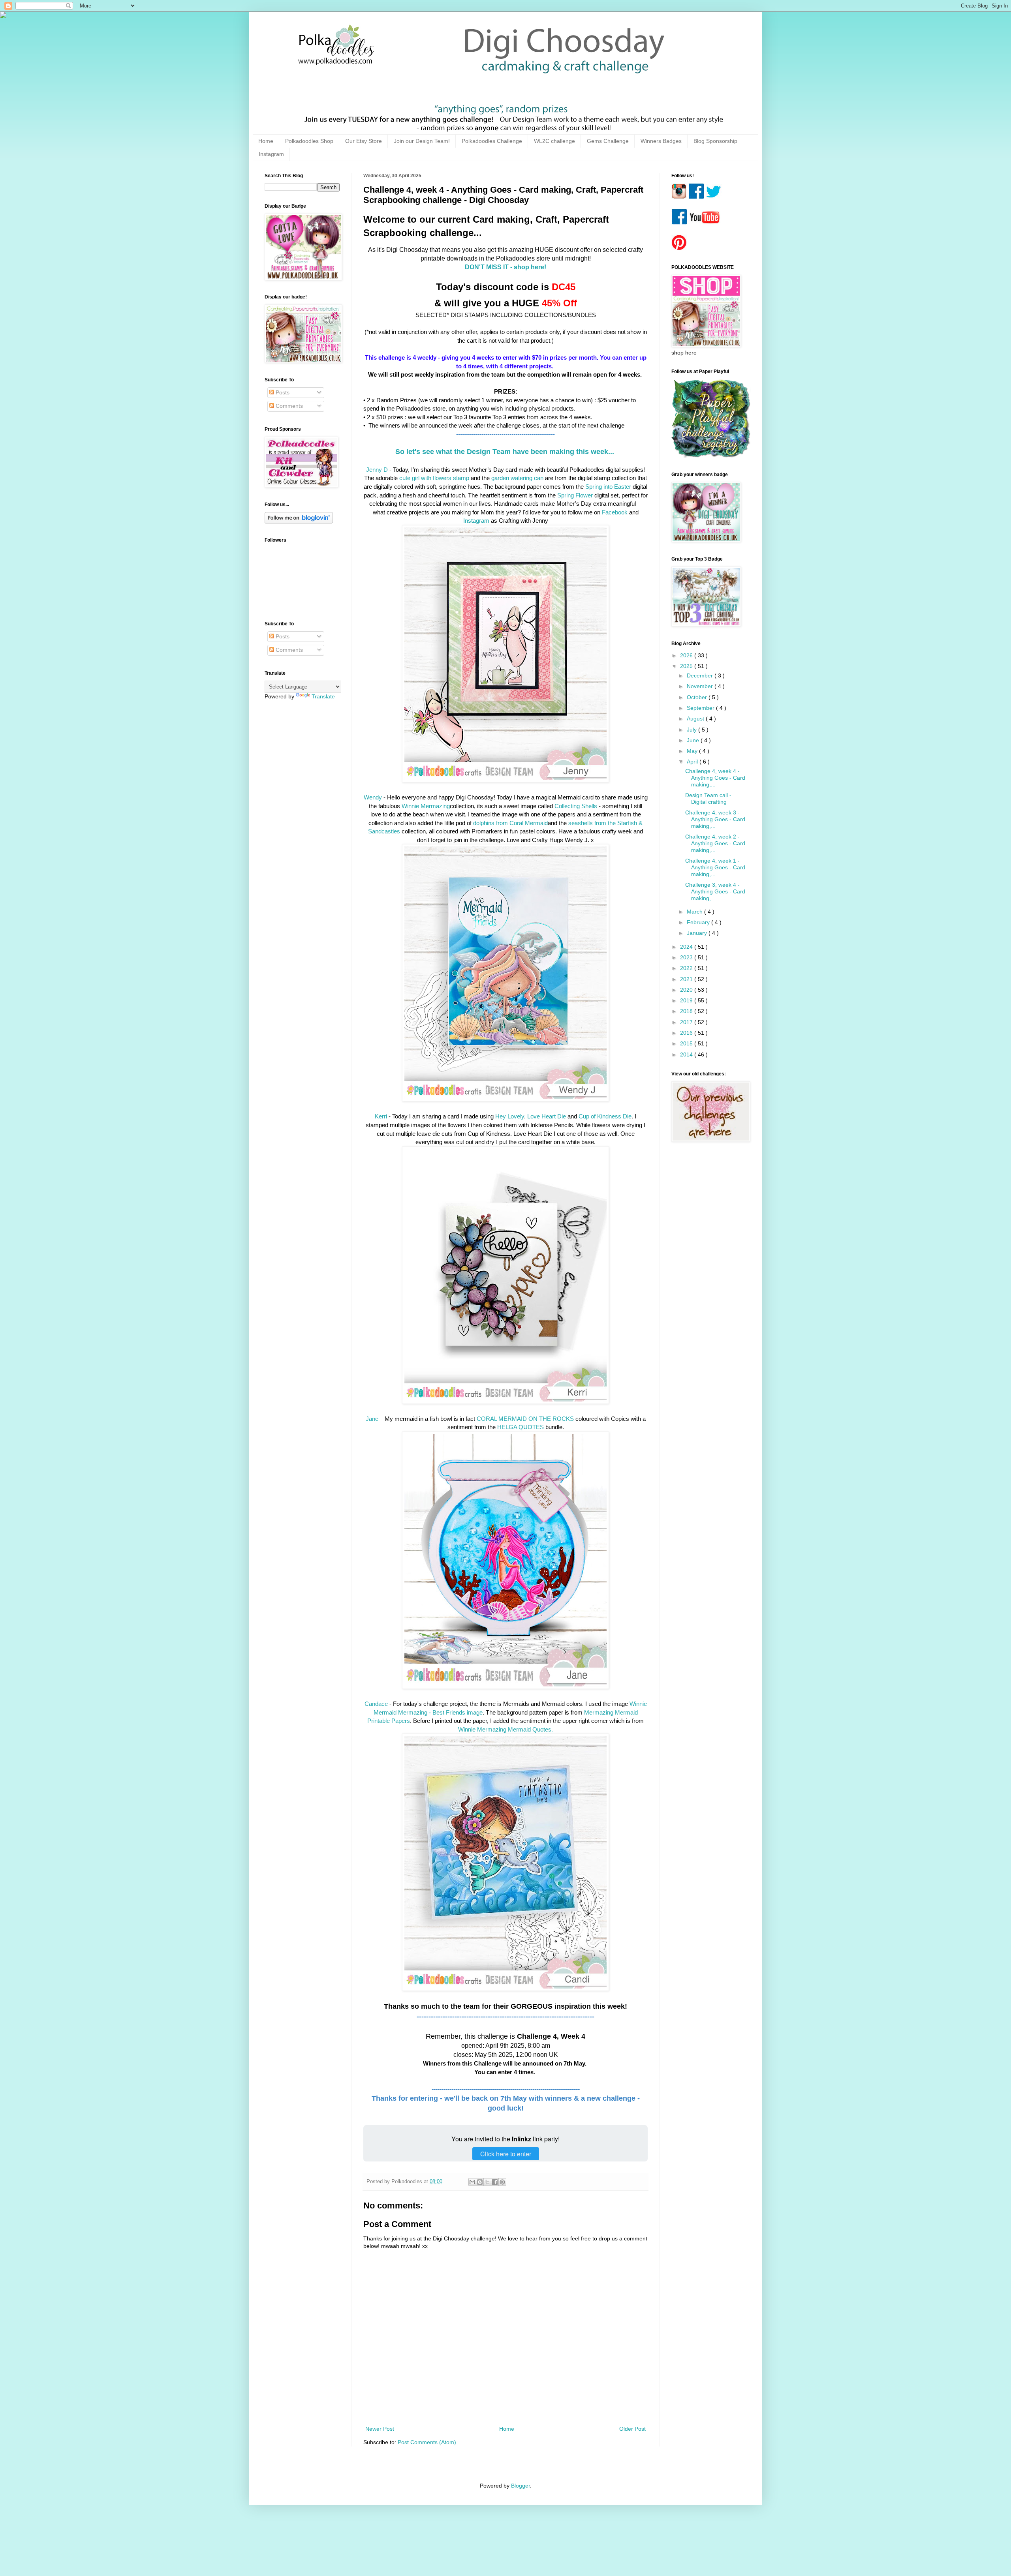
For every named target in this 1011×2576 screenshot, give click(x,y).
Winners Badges (661, 141)
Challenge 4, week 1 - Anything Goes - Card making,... (715, 867)
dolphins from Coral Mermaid (510, 823)
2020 (687, 990)
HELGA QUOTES (521, 1427)
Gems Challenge (608, 141)
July (692, 730)
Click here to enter (506, 2154)
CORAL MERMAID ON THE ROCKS (525, 1419)
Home (266, 141)
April (693, 762)
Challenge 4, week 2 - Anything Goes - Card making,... (715, 843)
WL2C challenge (554, 141)
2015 (687, 1043)
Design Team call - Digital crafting (708, 798)
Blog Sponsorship (715, 141)
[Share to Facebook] (495, 2182)
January (698, 933)
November (701, 686)
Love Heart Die (546, 1116)
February (699, 922)
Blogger (521, 2486)
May (693, 751)
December (701, 675)
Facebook (615, 512)
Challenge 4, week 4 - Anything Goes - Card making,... (715, 778)
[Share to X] (487, 2182)
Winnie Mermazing (426, 806)
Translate (323, 696)
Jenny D (377, 470)
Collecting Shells (576, 806)
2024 (687, 947)
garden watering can (517, 478)
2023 (687, 957)
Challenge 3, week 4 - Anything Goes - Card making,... (715, 891)
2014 (687, 1054)
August (696, 719)
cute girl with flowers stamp (434, 478)
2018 (687, 1011)
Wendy (374, 797)
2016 (687, 1033)
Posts (282, 392)
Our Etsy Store (364, 141)
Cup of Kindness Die (604, 1116)
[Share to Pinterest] (502, 2182)
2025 (687, 666)
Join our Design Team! (422, 141)
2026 (687, 655)
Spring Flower (575, 495)
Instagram (271, 154)
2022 (687, 968)
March (695, 912)
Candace (376, 1704)
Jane (372, 1419)
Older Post (632, 2429)
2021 (687, 979)
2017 (687, 1022)
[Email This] (472, 2182)
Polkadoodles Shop (309, 141)
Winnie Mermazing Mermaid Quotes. (505, 1729)
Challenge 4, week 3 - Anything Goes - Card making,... (715, 819)
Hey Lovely (509, 1116)
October (698, 697)
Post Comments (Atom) (427, 2442)
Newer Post (380, 2429)
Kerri (381, 1116)
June (694, 740)
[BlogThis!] (480, 2182)
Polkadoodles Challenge (492, 141)
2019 (687, 1000)
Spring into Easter (608, 487)
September (701, 708)
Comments (288, 406)
